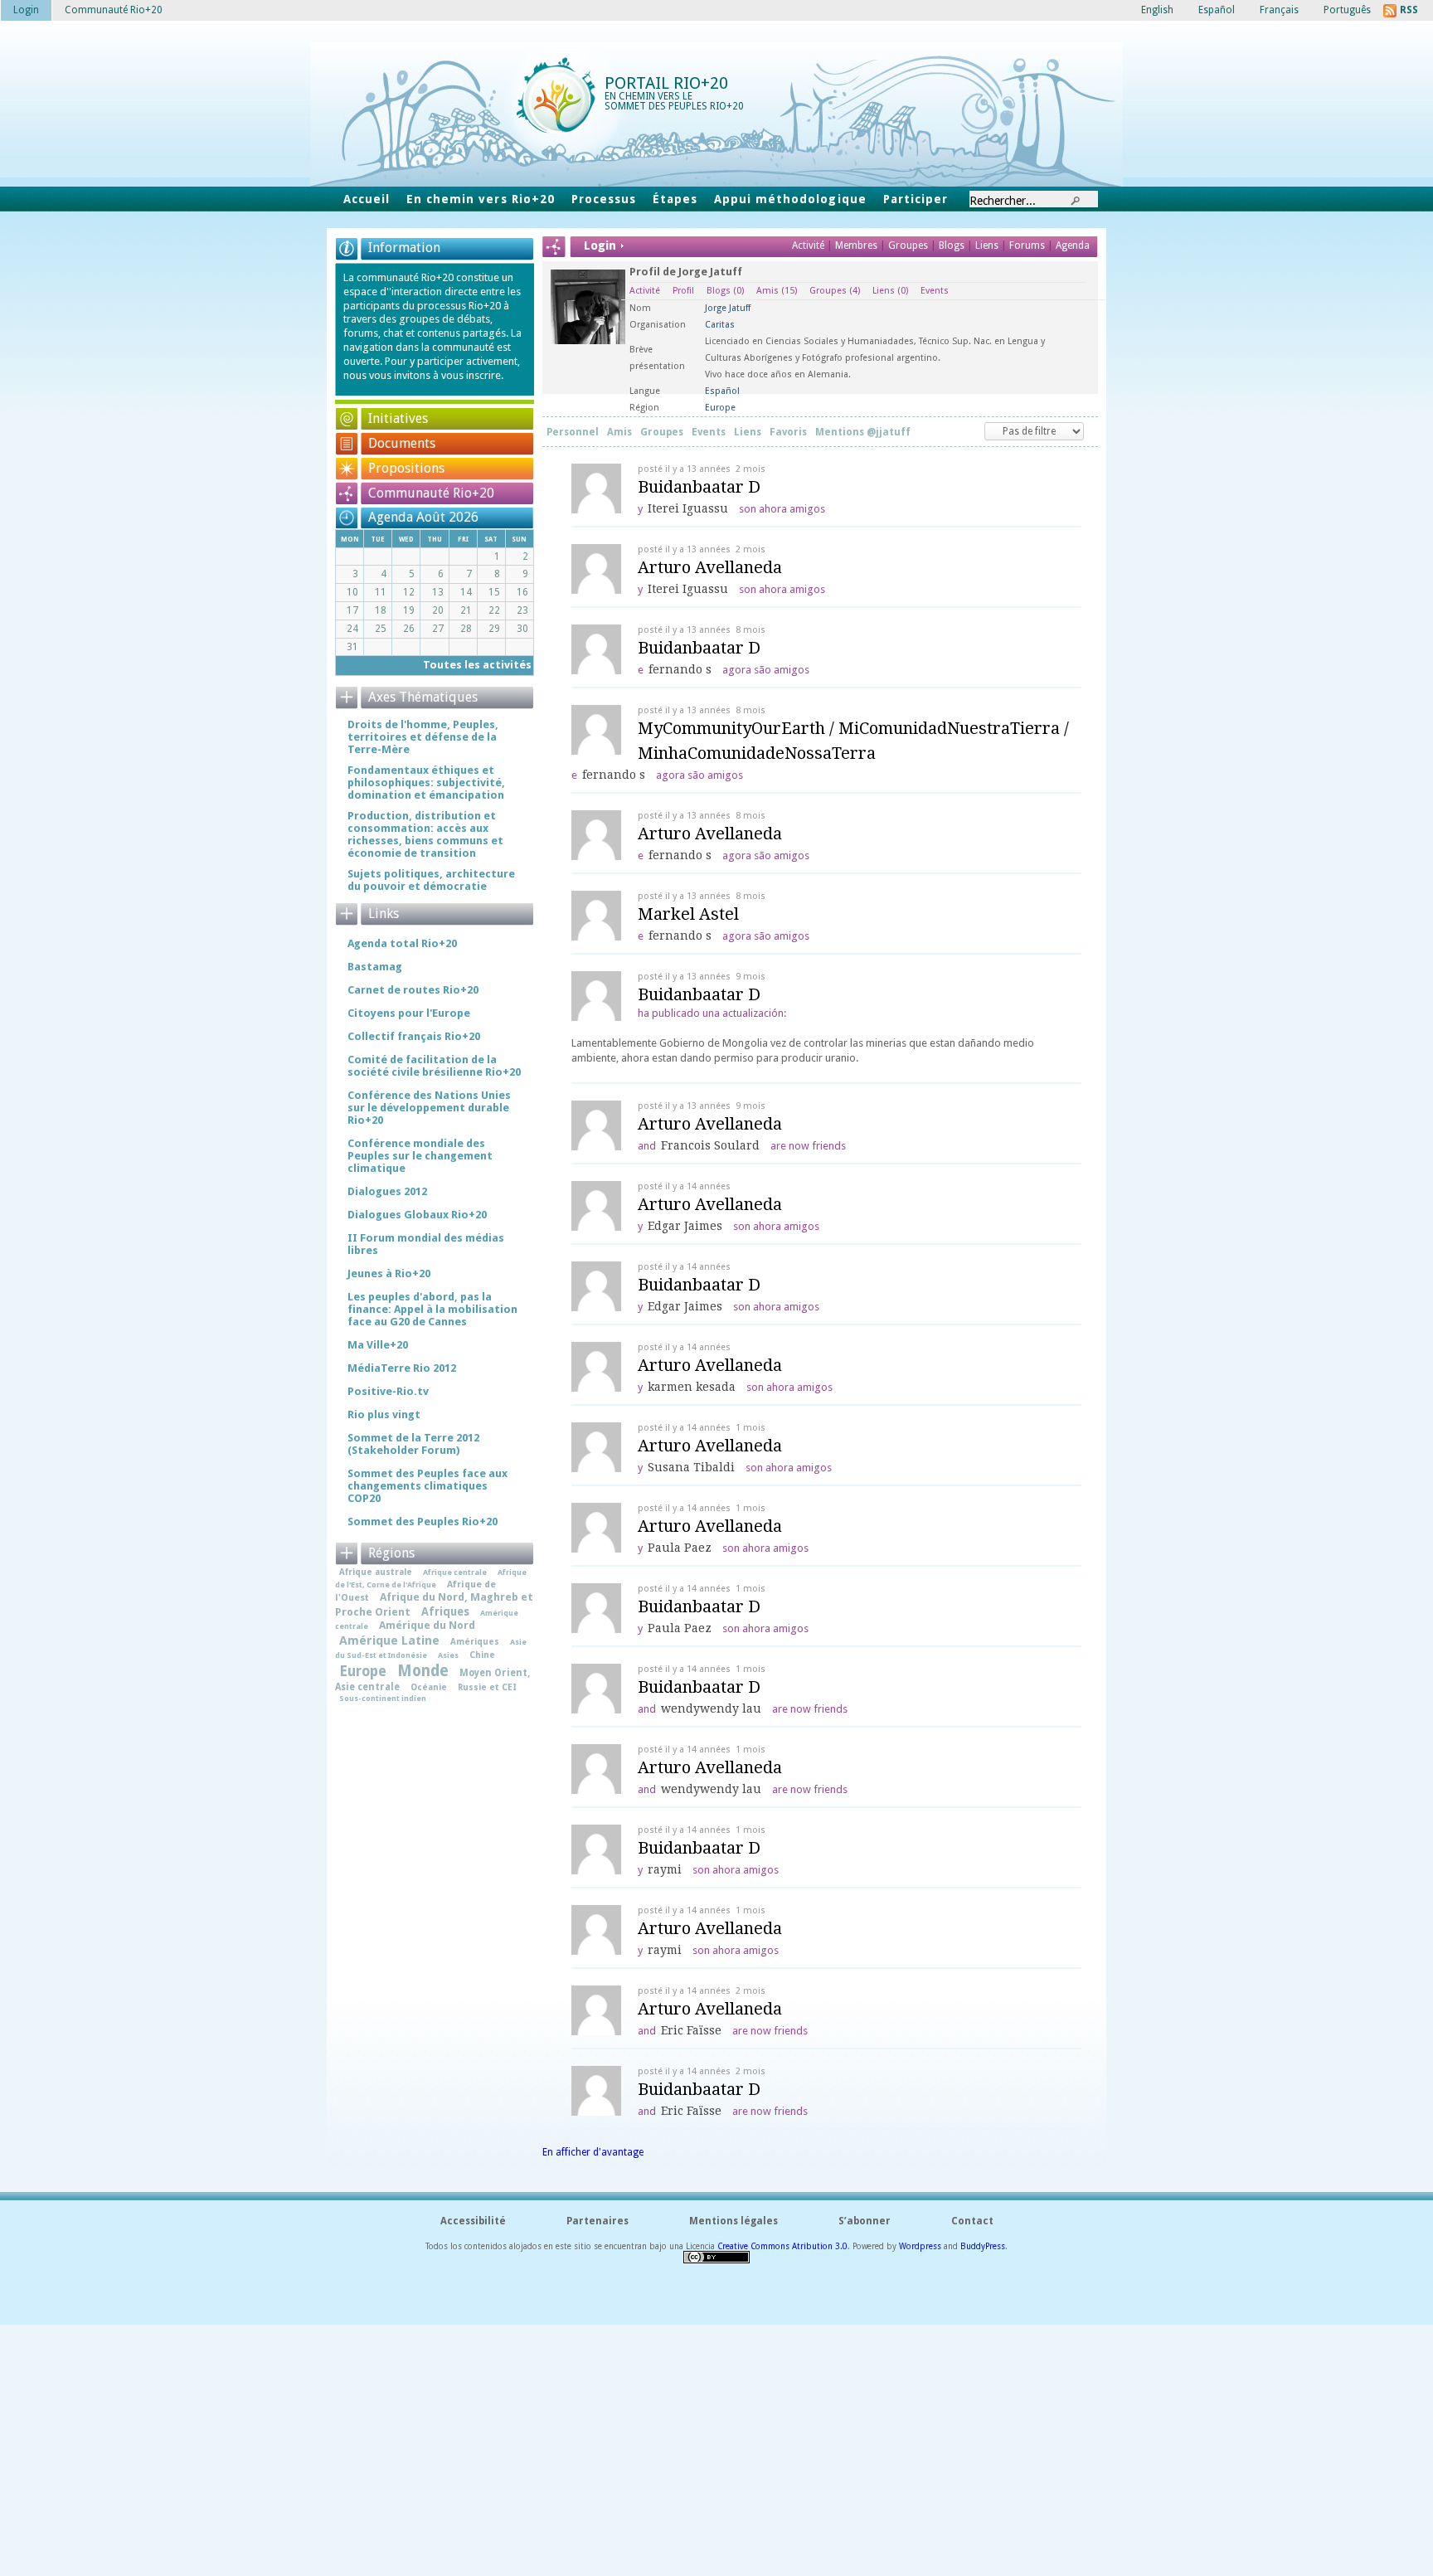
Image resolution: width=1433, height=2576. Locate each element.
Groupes (908, 245)
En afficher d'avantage (593, 2152)
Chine (482, 1655)
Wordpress (920, 2246)
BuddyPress (983, 2246)
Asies (448, 1655)
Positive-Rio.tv (388, 1391)
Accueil (367, 199)
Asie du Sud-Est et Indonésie (431, 1648)
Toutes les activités (477, 665)
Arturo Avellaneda (710, 567)
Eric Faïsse (691, 2030)
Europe (363, 1671)
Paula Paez (680, 1548)
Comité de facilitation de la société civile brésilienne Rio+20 (434, 1066)
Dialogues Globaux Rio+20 (417, 1215)
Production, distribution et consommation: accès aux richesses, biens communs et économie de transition (425, 834)
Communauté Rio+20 (431, 493)
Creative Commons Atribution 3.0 (782, 2246)
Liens (988, 245)
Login (26, 10)
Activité (808, 245)
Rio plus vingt (384, 1414)
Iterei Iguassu (688, 508)
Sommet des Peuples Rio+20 (423, 1521)
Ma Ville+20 (378, 1345)
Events (935, 291)
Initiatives (398, 418)
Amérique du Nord (427, 1625)
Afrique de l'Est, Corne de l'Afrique (431, 1578)
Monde (423, 1671)
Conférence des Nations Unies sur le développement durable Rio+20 (429, 1108)
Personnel (573, 432)
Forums (1027, 245)
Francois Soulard (710, 1145)
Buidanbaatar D (699, 487)
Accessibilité (473, 2221)
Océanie (429, 1687)
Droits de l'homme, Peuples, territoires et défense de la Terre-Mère (423, 737)
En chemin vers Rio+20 (481, 199)
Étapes (675, 199)
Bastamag (375, 967)
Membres (857, 245)
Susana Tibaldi (691, 1467)
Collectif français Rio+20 (414, 1036)
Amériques (475, 1641)
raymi (665, 1869)
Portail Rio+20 (666, 83)
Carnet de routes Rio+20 (413, 990)
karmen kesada (692, 1387)
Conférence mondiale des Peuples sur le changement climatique (420, 1156)
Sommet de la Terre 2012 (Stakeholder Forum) (413, 1444)
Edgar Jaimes (685, 1226)
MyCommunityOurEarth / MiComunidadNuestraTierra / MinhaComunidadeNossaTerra (853, 741)
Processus (604, 199)
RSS (1409, 10)
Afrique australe (376, 1572)
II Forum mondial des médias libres (426, 1244)
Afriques (445, 1611)
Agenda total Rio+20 (402, 943)
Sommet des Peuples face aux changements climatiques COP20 (427, 1486)
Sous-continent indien (383, 1698)
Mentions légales (734, 2221)
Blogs (952, 245)
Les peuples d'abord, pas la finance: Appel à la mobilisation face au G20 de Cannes (432, 1309)
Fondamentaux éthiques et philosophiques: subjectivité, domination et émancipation (426, 783)
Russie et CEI (487, 1687)
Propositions (406, 468)
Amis (777, 291)
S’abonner (865, 2221)
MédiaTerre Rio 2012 (402, 1368)
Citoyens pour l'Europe (409, 1013)
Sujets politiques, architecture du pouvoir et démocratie (431, 880)
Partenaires (597, 2221)
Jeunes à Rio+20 (389, 1273)
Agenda (1073, 245)
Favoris (788, 432)
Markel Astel (688, 914)
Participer (916, 199)
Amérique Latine (389, 1640)
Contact (972, 2221)
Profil (683, 291)
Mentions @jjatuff (863, 432)
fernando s (680, 669)
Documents (402, 443)
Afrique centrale (455, 1572)
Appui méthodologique (790, 199)
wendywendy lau (711, 1708)
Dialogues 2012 (387, 1191)
